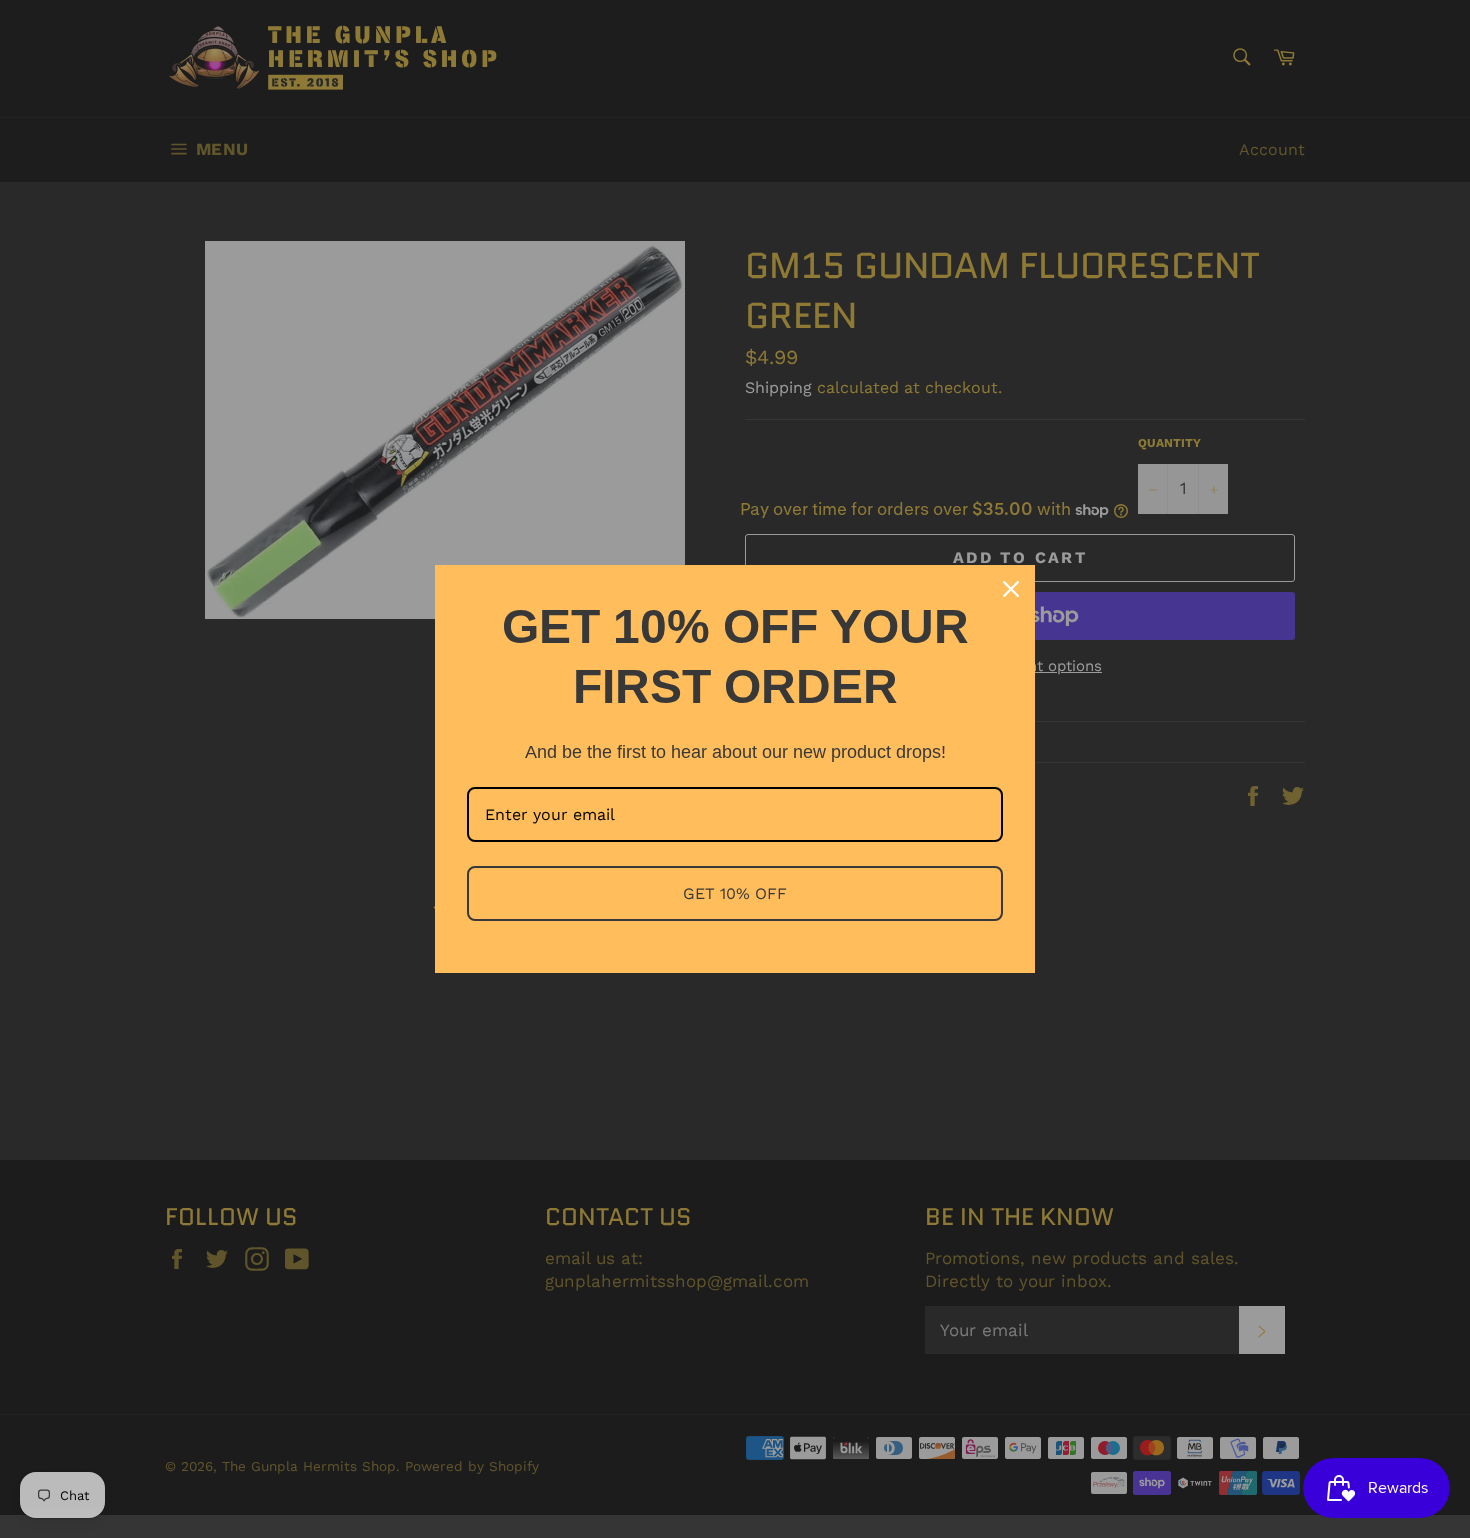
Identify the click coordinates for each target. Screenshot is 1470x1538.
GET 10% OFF (735, 893)
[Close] (1011, 589)
